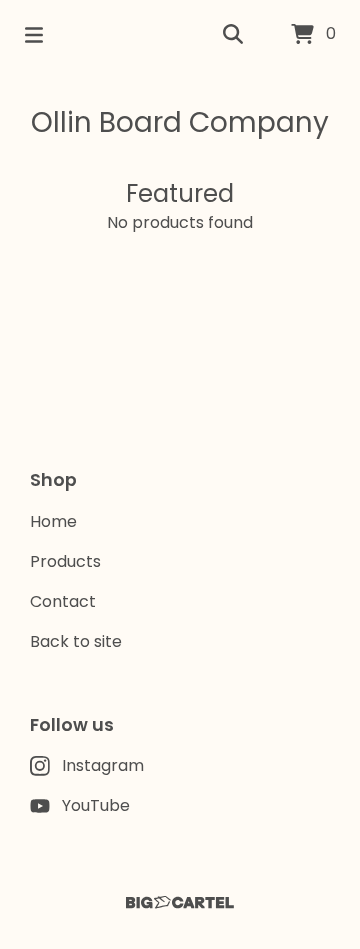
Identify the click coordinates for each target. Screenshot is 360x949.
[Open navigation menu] (34, 35)
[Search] (233, 35)
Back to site (76, 641)
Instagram (103, 765)
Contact (63, 601)
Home (53, 521)
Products (65, 561)
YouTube (96, 805)
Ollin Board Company (180, 122)
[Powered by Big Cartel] (180, 902)
